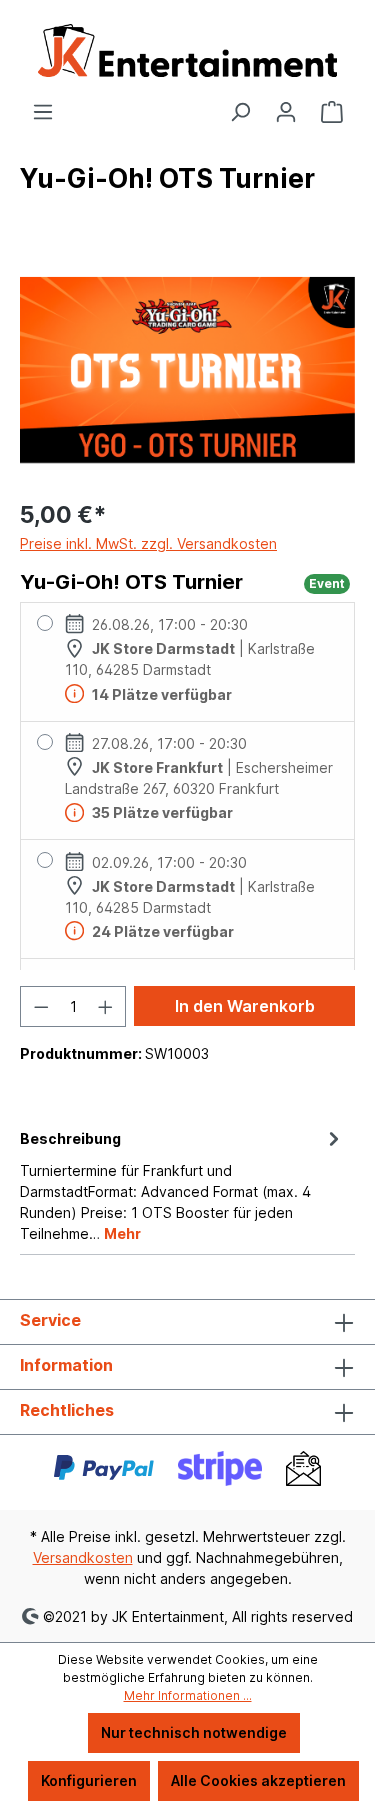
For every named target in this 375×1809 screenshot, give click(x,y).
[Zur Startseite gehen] (187, 50)
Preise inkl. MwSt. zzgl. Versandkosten (148, 543)
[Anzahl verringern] (41, 1006)
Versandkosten (83, 1557)
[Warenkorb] (332, 112)
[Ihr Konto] (286, 112)
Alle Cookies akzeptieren (258, 1780)
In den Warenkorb (245, 1006)
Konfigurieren (89, 1780)
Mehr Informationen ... (188, 1695)
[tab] (182, 1184)
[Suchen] (240, 112)
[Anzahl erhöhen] (106, 1006)
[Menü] (43, 112)
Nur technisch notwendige (194, 1732)
